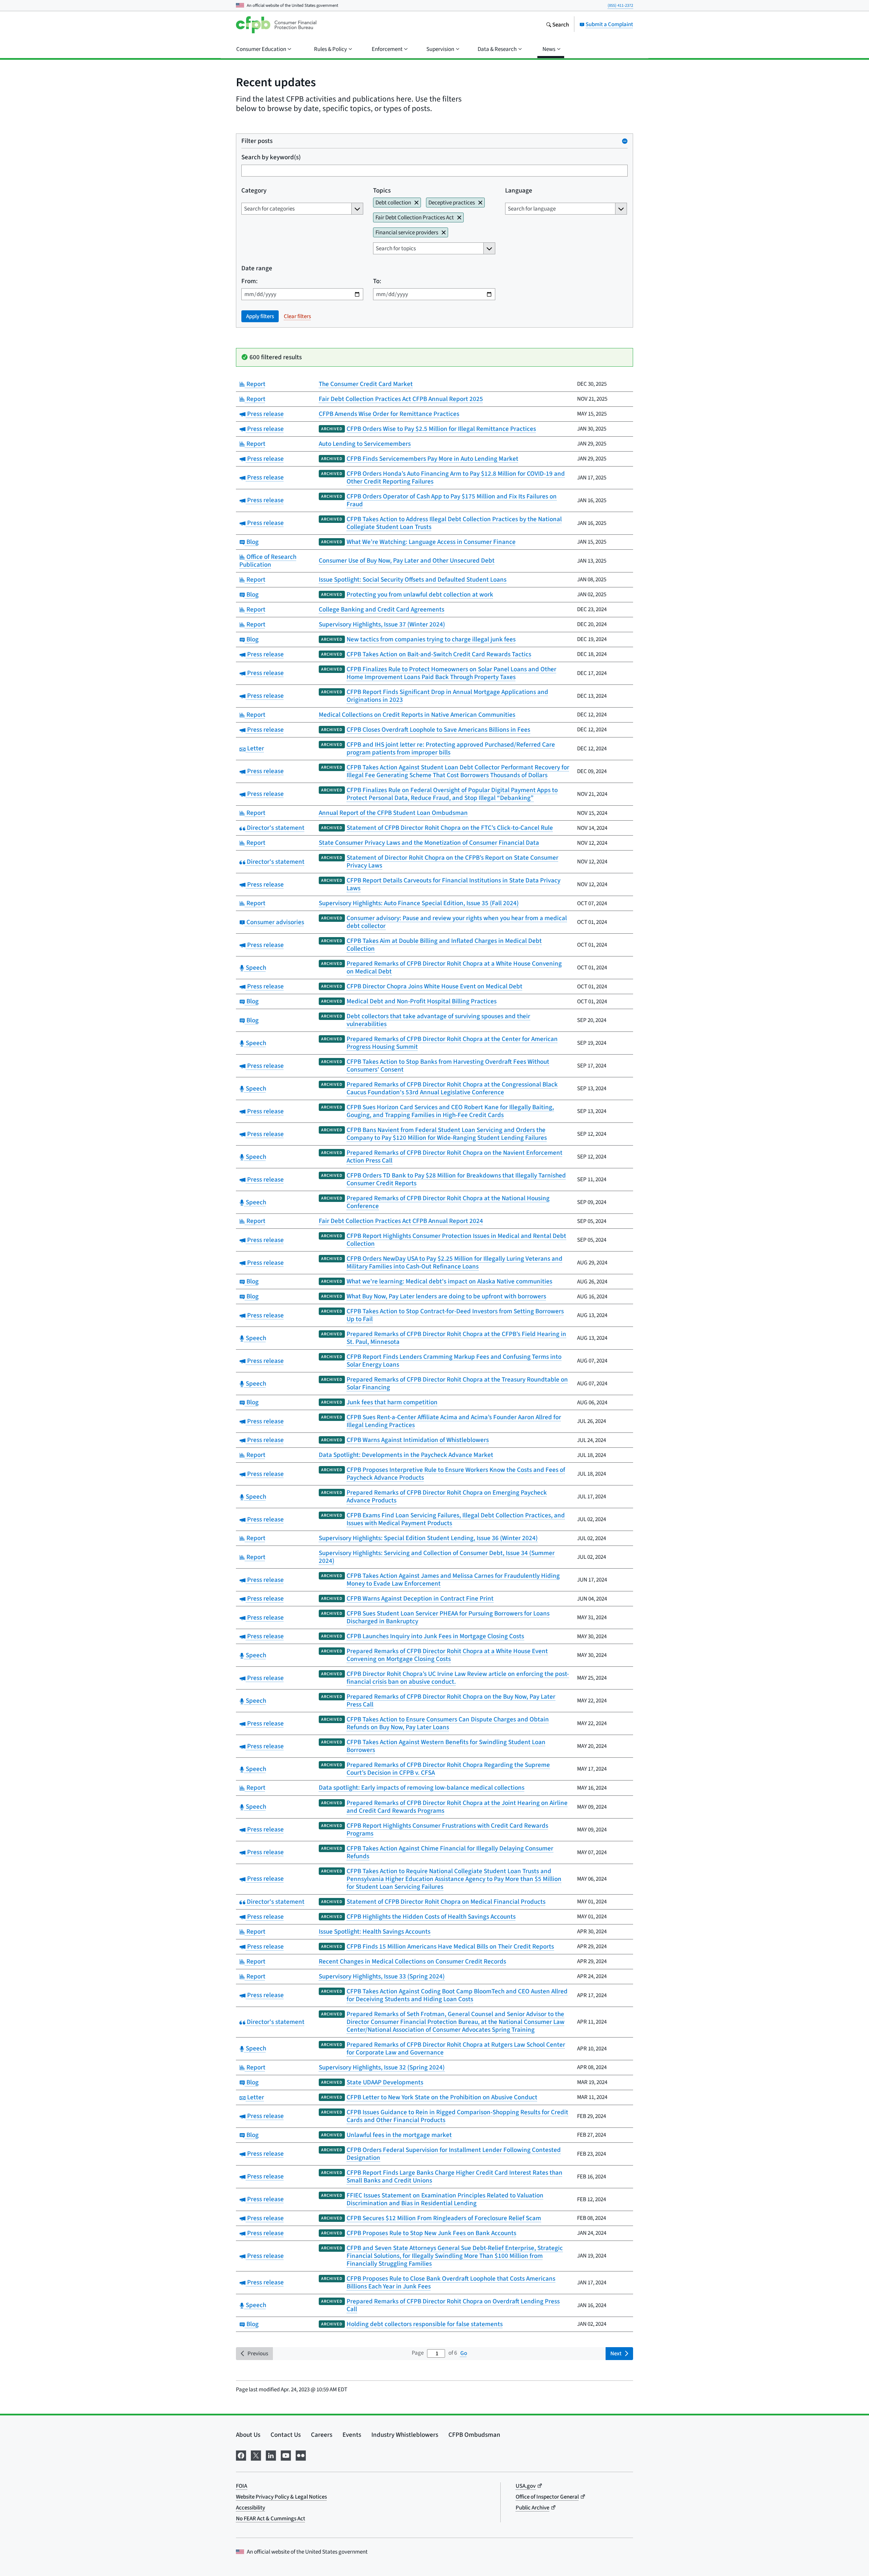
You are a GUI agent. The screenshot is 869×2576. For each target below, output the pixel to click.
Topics (382, 190)
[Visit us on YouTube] (286, 2454)
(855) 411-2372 (620, 5)
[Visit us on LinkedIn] (271, 2454)
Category (254, 190)
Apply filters (260, 316)
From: (249, 281)
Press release (265, 414)
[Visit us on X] (256, 2454)
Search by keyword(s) (271, 157)
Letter (255, 748)
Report (255, 384)
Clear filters (297, 316)
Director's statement (275, 828)
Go (464, 2353)
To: (377, 281)
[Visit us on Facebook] (241, 2454)
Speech (255, 967)
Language (519, 190)
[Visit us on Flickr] (301, 2454)
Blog (252, 542)
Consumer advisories (274, 922)
